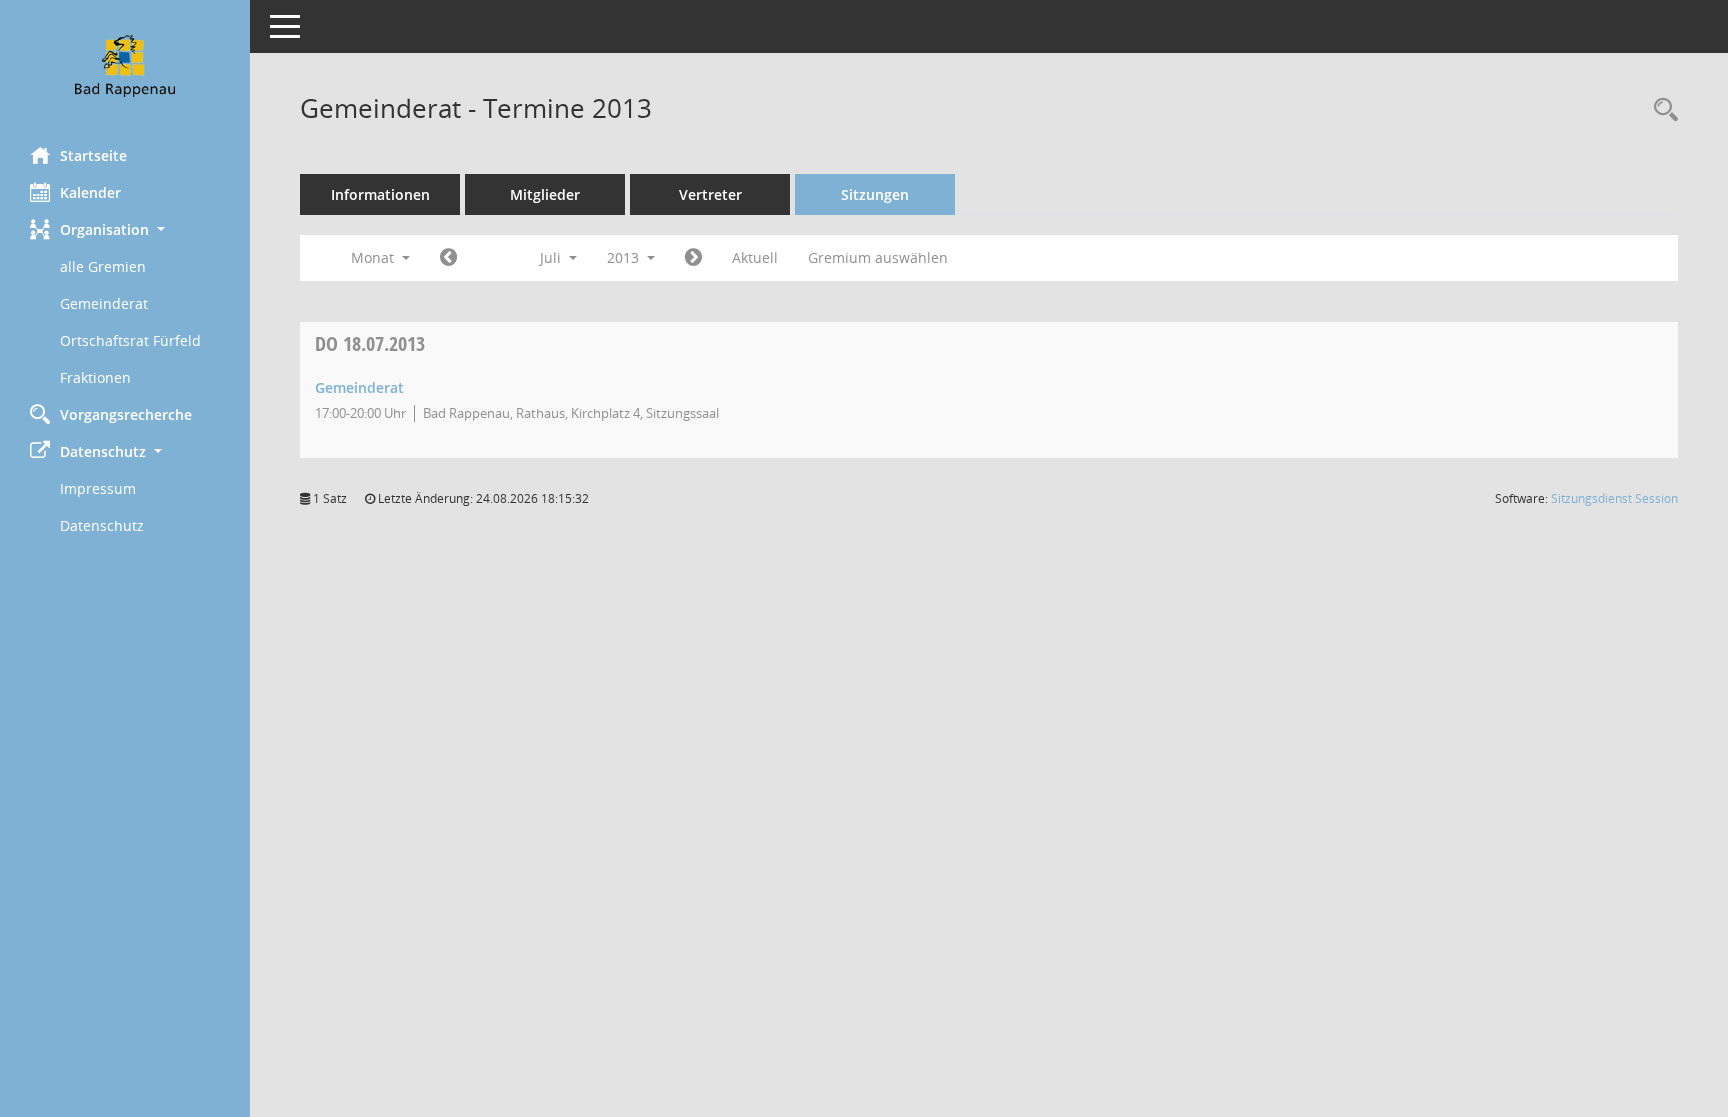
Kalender (90, 192)
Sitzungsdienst (1614, 498)
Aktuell (755, 257)
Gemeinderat (104, 303)
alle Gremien (103, 266)
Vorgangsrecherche (126, 414)
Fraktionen (95, 377)
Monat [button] (374, 257)
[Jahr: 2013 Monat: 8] (693, 258)
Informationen (380, 194)
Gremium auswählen (878, 257)
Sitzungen (875, 194)
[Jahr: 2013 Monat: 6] (448, 258)
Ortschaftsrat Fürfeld (130, 340)
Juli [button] (552, 257)
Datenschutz (102, 525)
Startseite (93, 155)
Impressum (98, 488)
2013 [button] (625, 257)
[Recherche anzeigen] (1661, 110)
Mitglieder (545, 194)
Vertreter (710, 194)
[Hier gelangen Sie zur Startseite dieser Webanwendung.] (125, 66)
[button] (125, 229)
